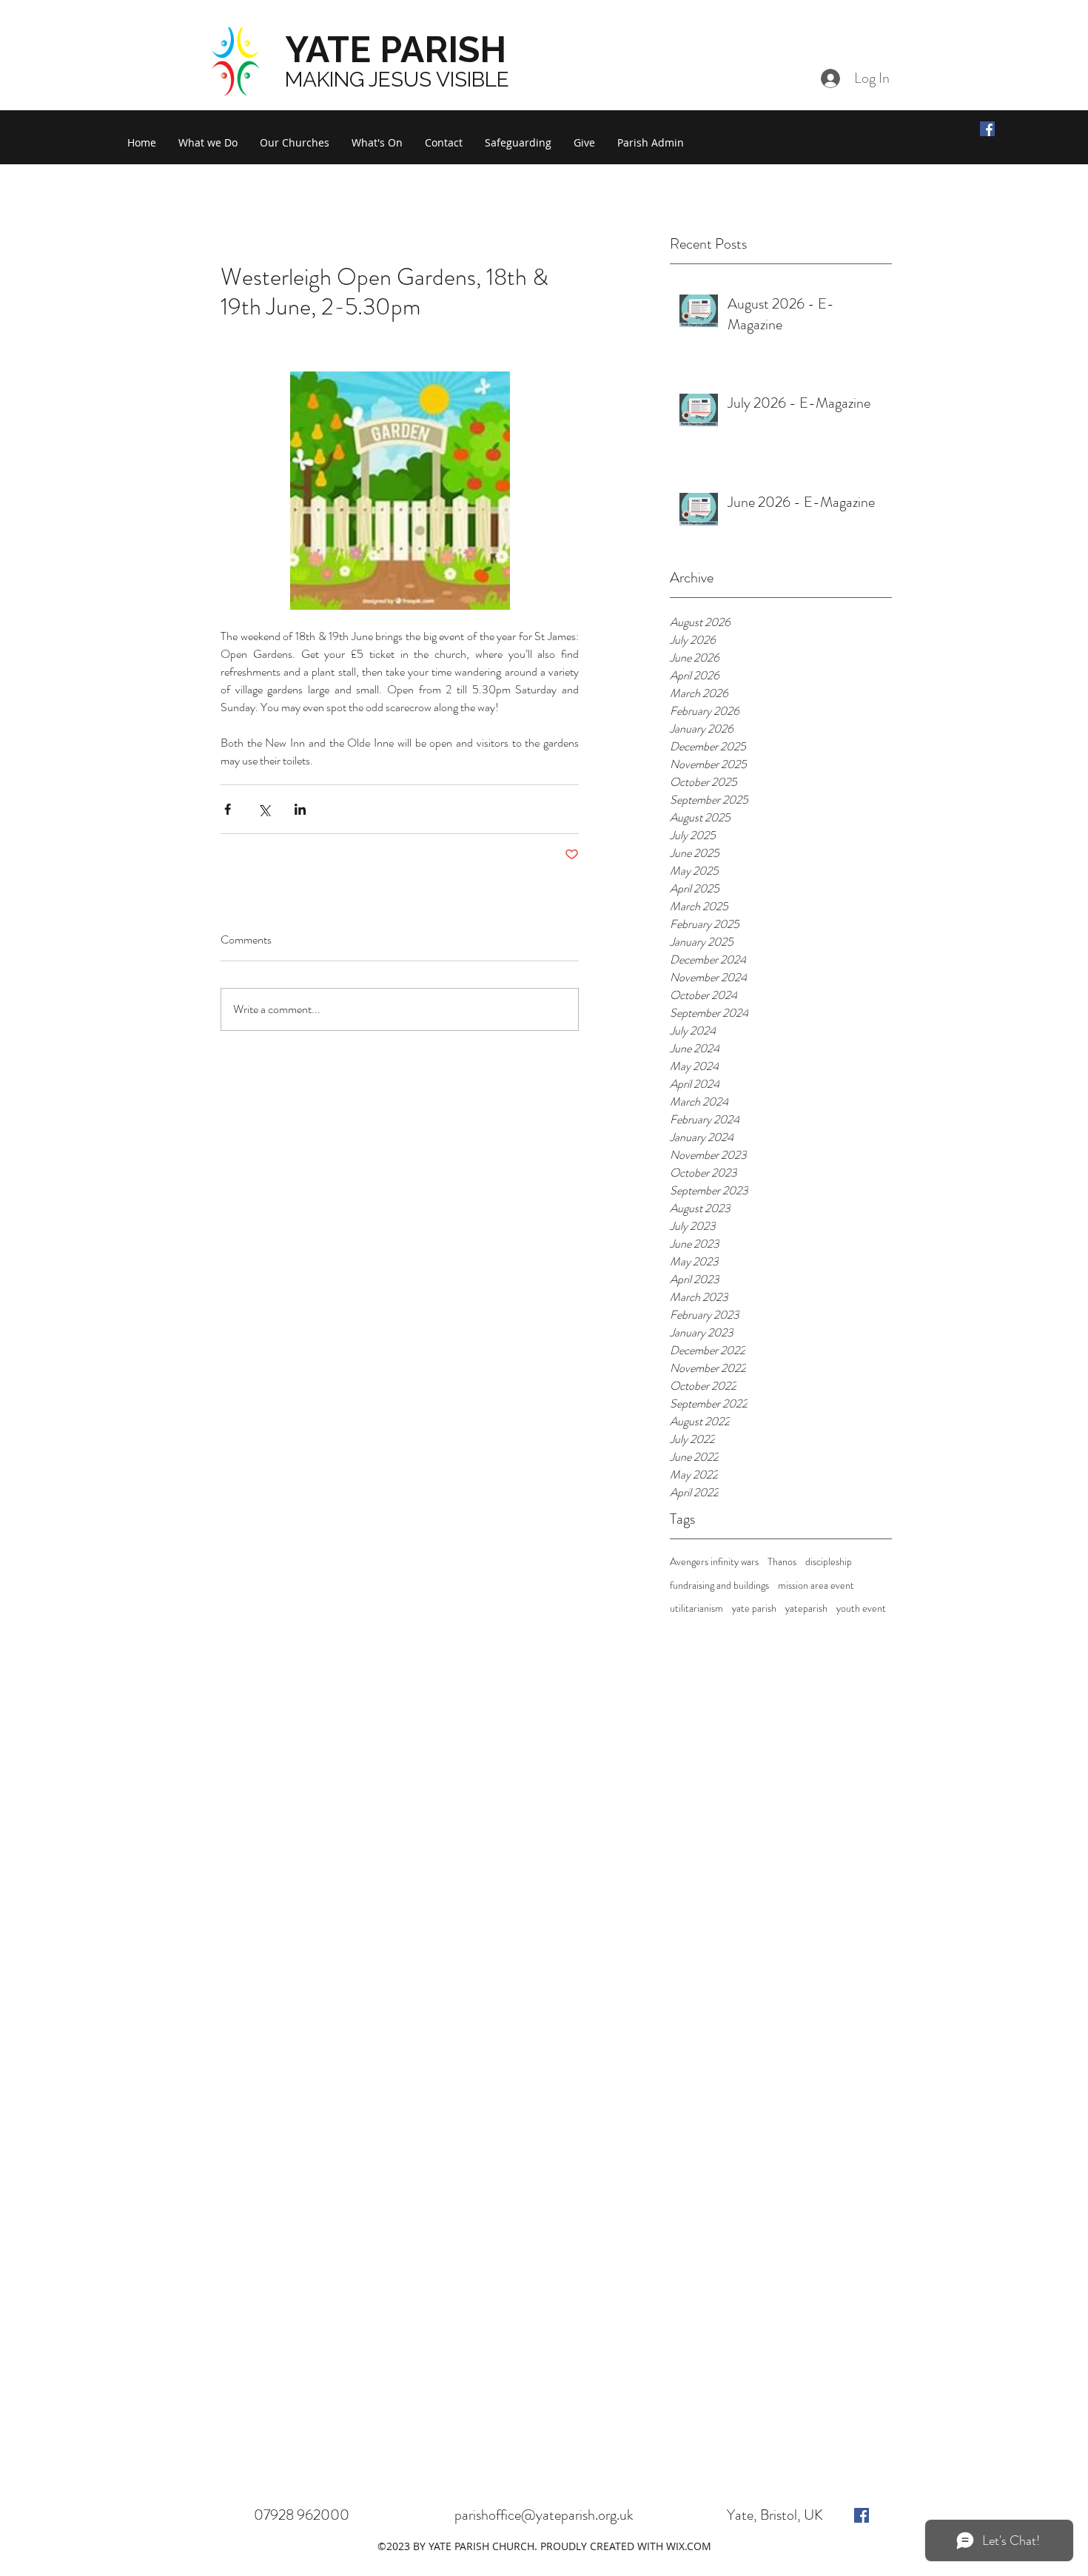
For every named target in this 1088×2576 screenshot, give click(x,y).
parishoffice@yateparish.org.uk (544, 2515)
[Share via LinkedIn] (300, 809)
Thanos (782, 1562)
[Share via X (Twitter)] (264, 809)
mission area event (816, 1585)
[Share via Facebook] (228, 809)
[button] (208, 143)
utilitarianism (696, 1608)
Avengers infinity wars (714, 1562)
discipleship (829, 1562)
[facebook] (862, 2515)
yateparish (806, 1608)
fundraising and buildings (719, 1585)
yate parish (754, 1608)
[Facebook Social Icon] (987, 129)
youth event (861, 1608)
